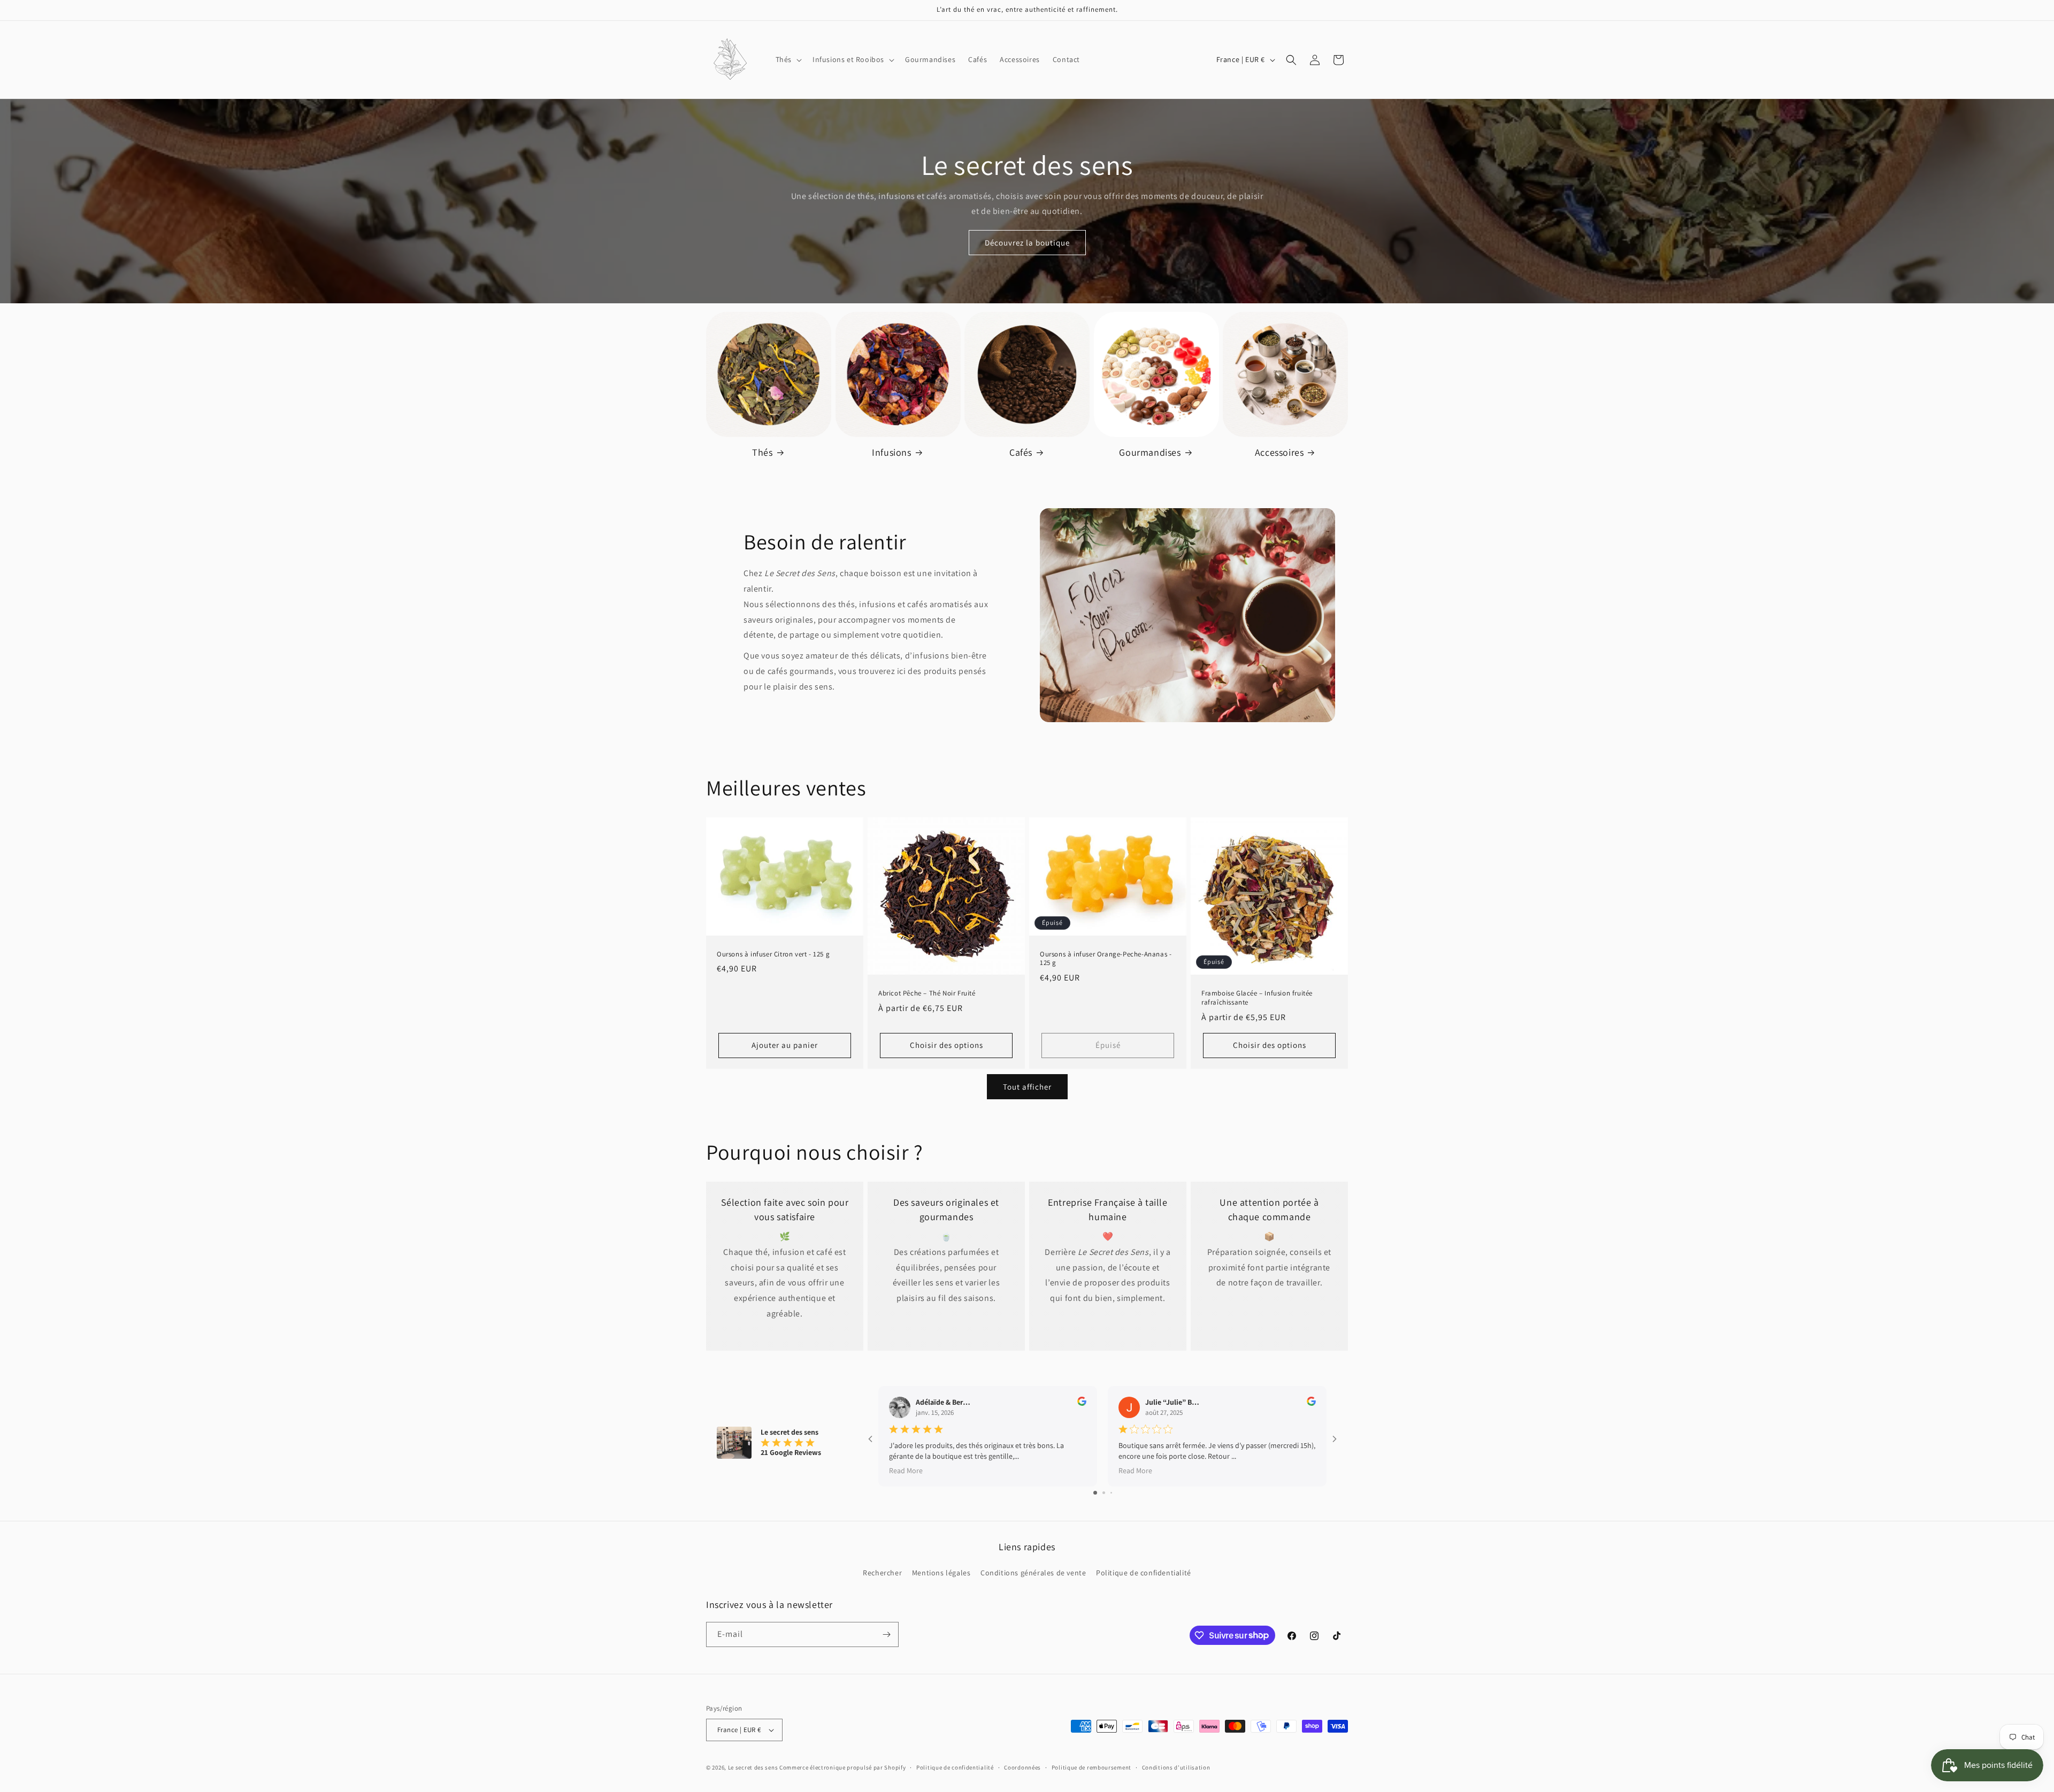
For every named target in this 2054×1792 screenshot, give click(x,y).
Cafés (1021, 452)
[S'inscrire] (886, 1634)
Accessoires (1279, 452)
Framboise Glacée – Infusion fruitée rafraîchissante (1257, 998)
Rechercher (882, 1573)
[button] (788, 59)
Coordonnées (1022, 1767)
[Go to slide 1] (1095, 1493)
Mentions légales (941, 1573)
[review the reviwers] (1082, 1403)
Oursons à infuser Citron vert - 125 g (773, 954)
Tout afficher (1027, 1087)
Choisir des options (946, 1046)
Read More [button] (906, 1470)
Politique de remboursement (1091, 1767)
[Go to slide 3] (1111, 1493)
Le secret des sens (753, 1767)
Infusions (891, 452)
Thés (762, 452)
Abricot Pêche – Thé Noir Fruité (927, 993)
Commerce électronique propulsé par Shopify (842, 1767)
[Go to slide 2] (1104, 1493)
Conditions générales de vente (1033, 1573)
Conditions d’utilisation (1176, 1767)
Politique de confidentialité (1144, 1573)
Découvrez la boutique (1027, 243)
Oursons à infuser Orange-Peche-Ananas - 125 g (1106, 959)
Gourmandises (1150, 452)
